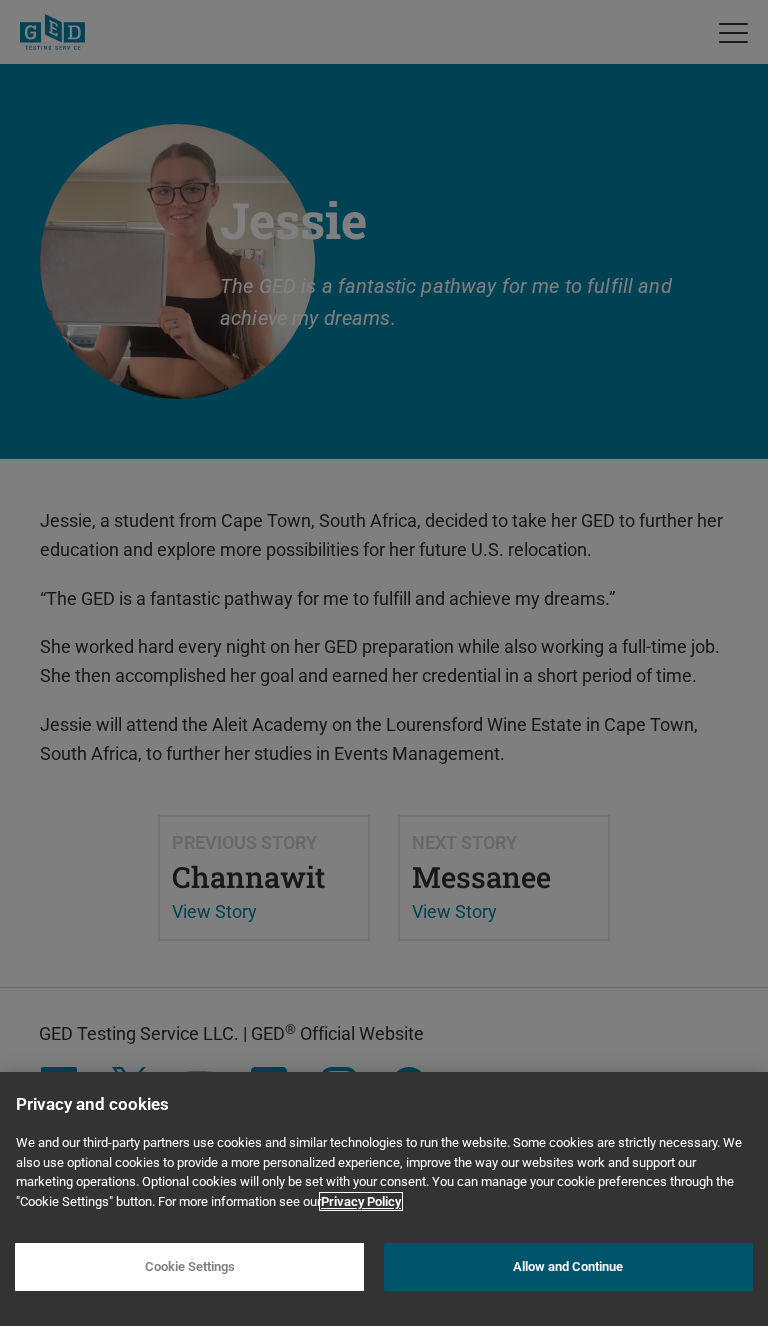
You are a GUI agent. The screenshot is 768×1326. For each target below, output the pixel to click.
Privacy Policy (361, 1201)
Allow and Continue (568, 1266)
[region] (384, 1199)
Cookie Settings (190, 1266)
